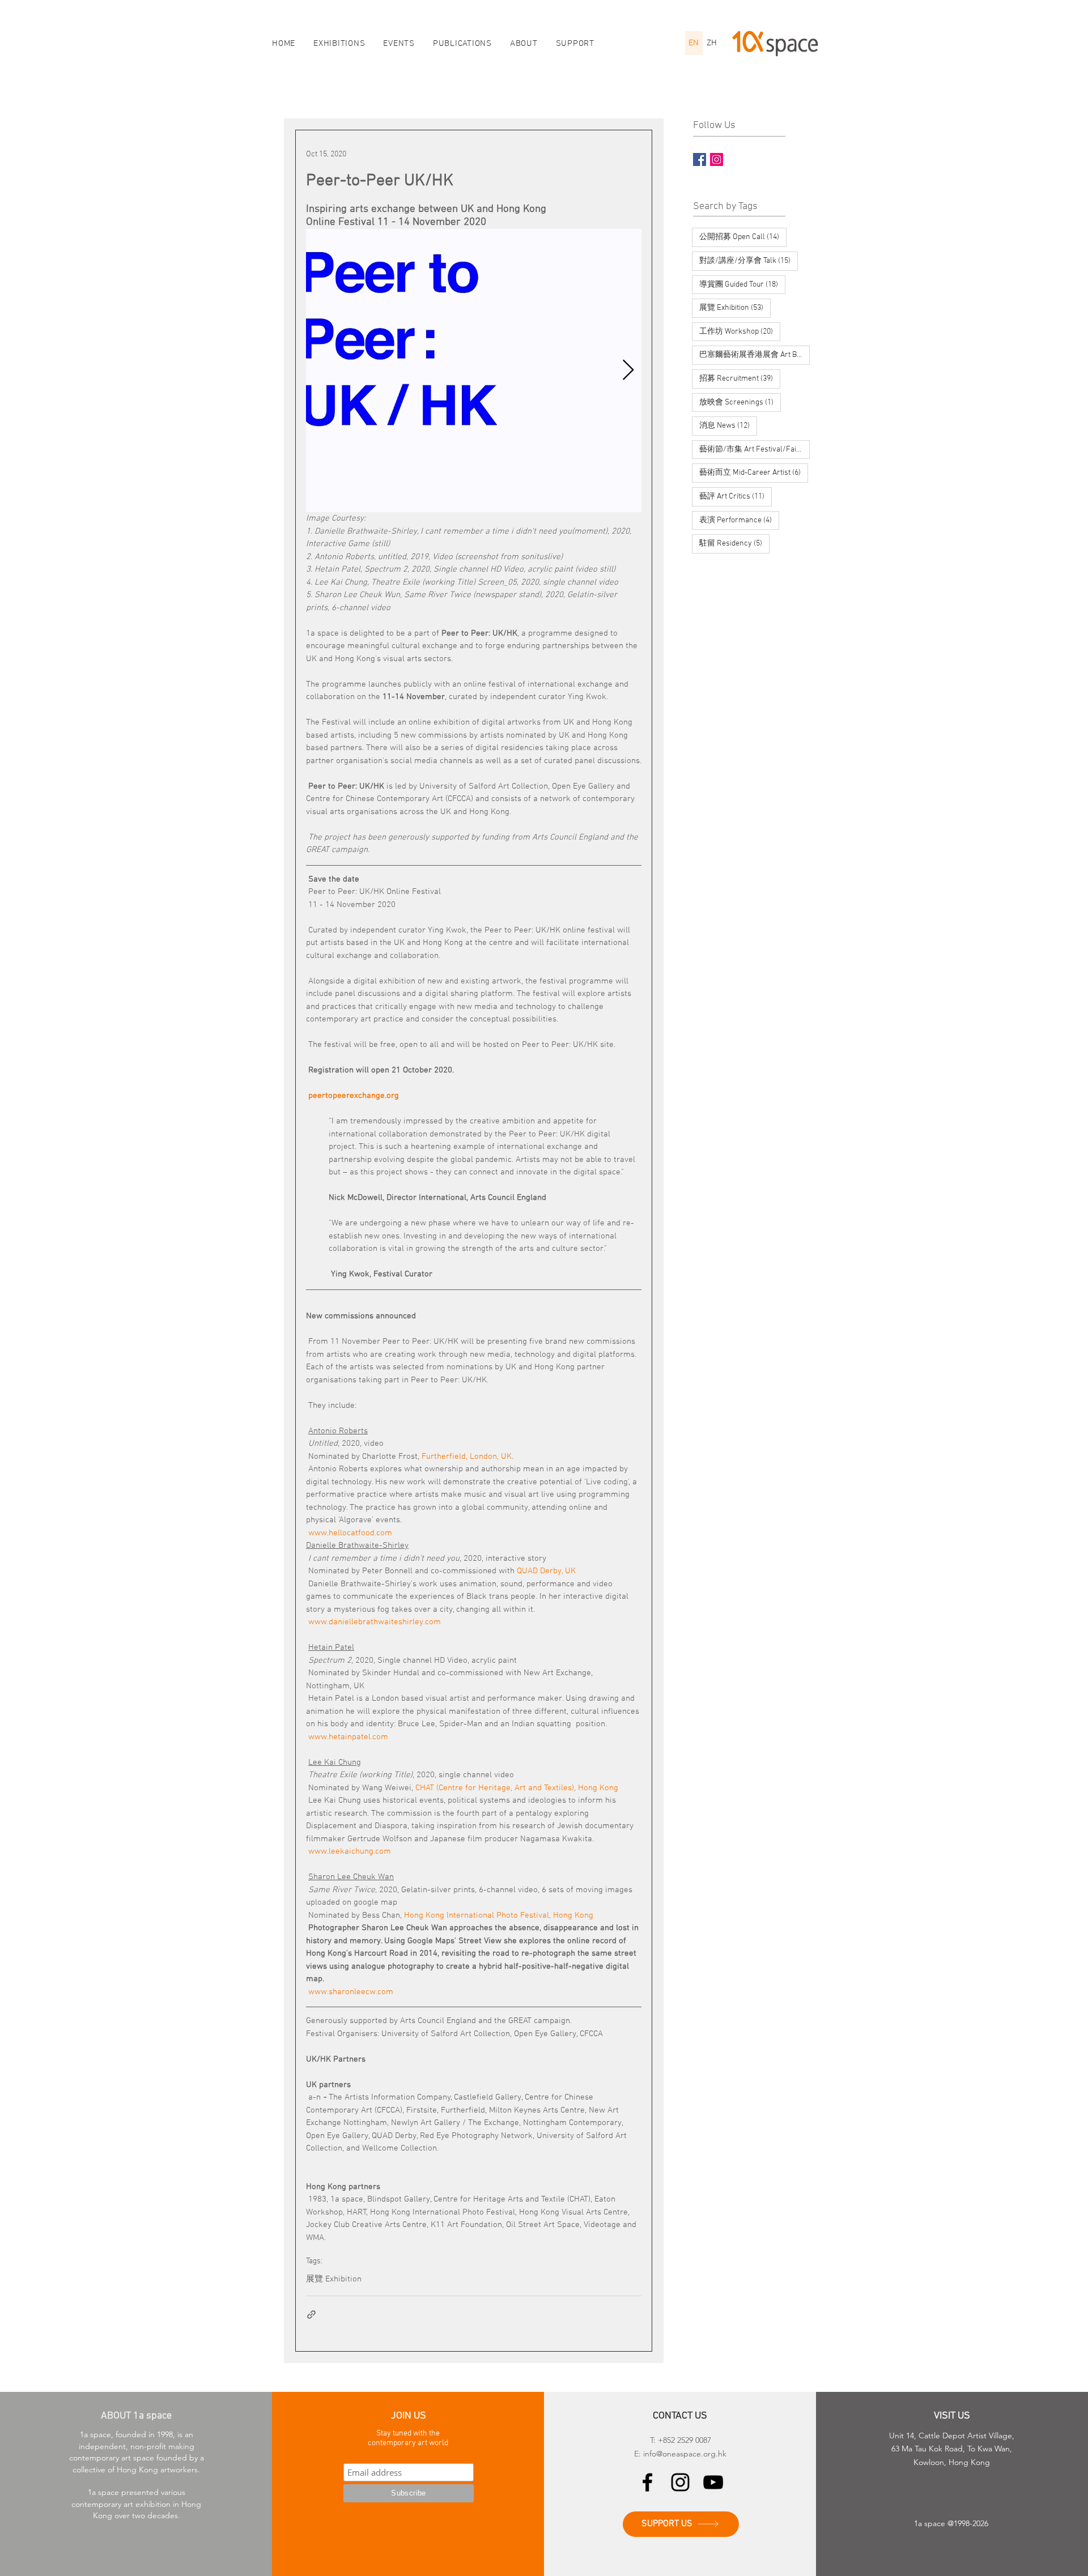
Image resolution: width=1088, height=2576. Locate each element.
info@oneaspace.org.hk (685, 2454)
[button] (524, 44)
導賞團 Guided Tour (742, 284)
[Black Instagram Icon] (680, 2482)
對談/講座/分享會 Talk (749, 261)
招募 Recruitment (740, 378)
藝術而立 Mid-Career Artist (754, 472)
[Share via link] (311, 2315)
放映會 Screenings (740, 402)
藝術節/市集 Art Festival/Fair (755, 449)
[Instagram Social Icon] (717, 159)
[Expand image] (474, 371)
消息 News (728, 425)
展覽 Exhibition (334, 2279)
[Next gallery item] (628, 371)
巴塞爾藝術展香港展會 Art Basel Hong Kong (755, 355)
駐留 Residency (734, 543)
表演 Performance (739, 520)
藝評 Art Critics (736, 496)
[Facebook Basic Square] (700, 159)
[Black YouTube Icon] (713, 2482)
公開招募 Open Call (743, 237)
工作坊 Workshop (740, 331)
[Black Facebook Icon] (647, 2482)
